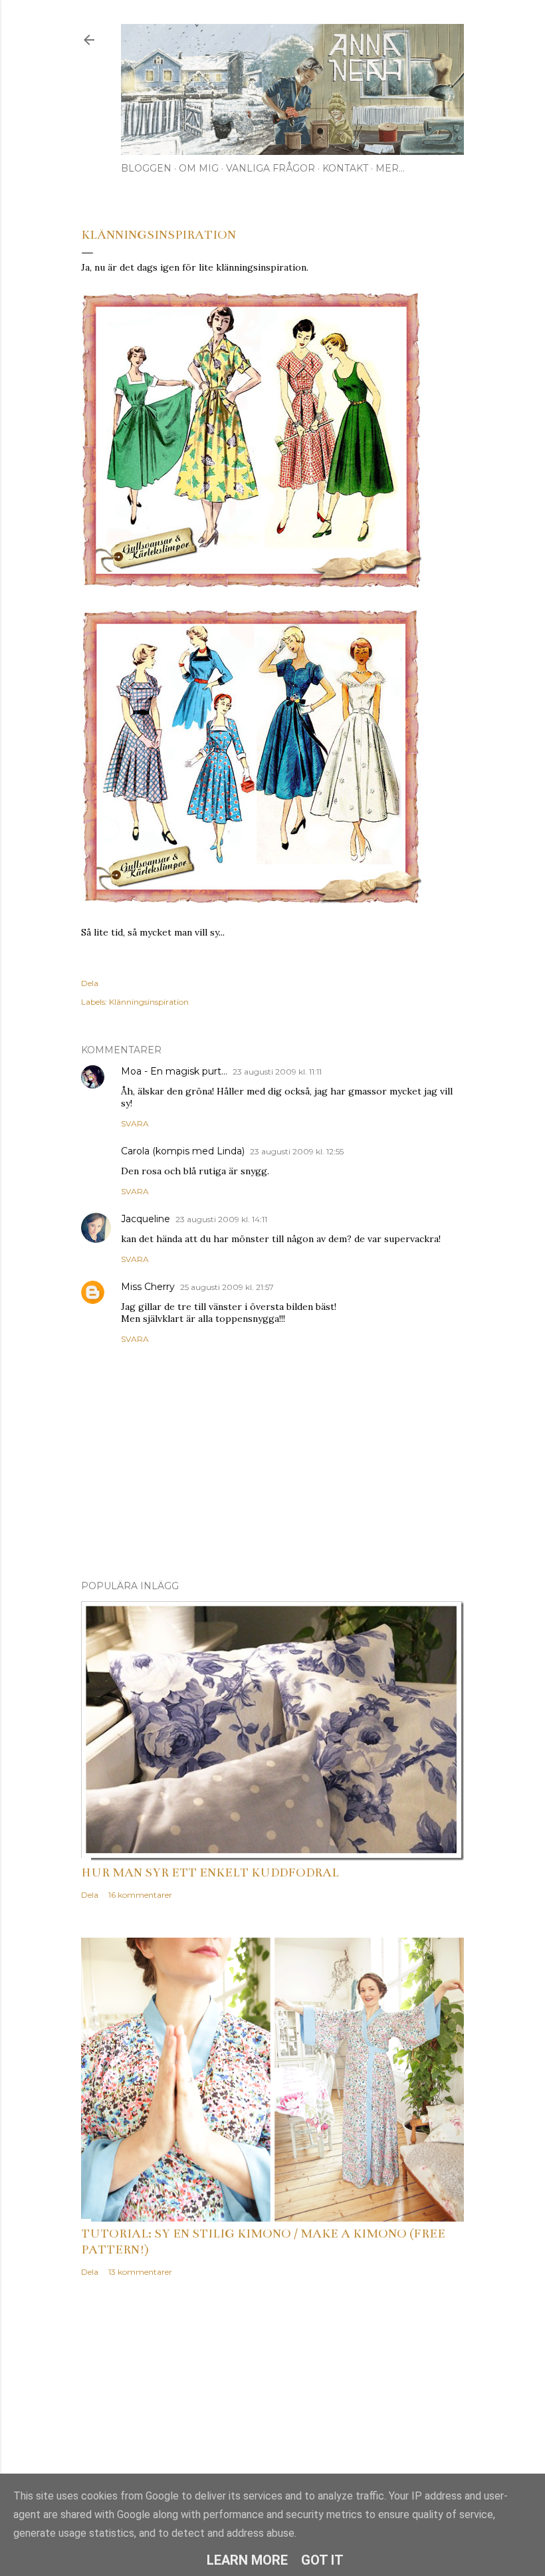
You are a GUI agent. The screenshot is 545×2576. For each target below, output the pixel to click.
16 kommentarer (140, 1895)
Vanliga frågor (271, 168)
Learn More (247, 2560)
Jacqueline (146, 1219)
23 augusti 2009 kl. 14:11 (221, 1219)
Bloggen (146, 168)
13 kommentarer (140, 2272)
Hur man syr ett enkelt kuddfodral (210, 1872)
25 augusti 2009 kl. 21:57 (227, 1287)
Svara (135, 1123)
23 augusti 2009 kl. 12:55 (297, 1151)
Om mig (199, 168)
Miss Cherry (148, 1287)
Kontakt (345, 168)
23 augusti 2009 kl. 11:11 (277, 1072)
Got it (322, 2560)
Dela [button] (90, 983)
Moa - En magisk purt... (174, 1071)
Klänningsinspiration (149, 1002)
